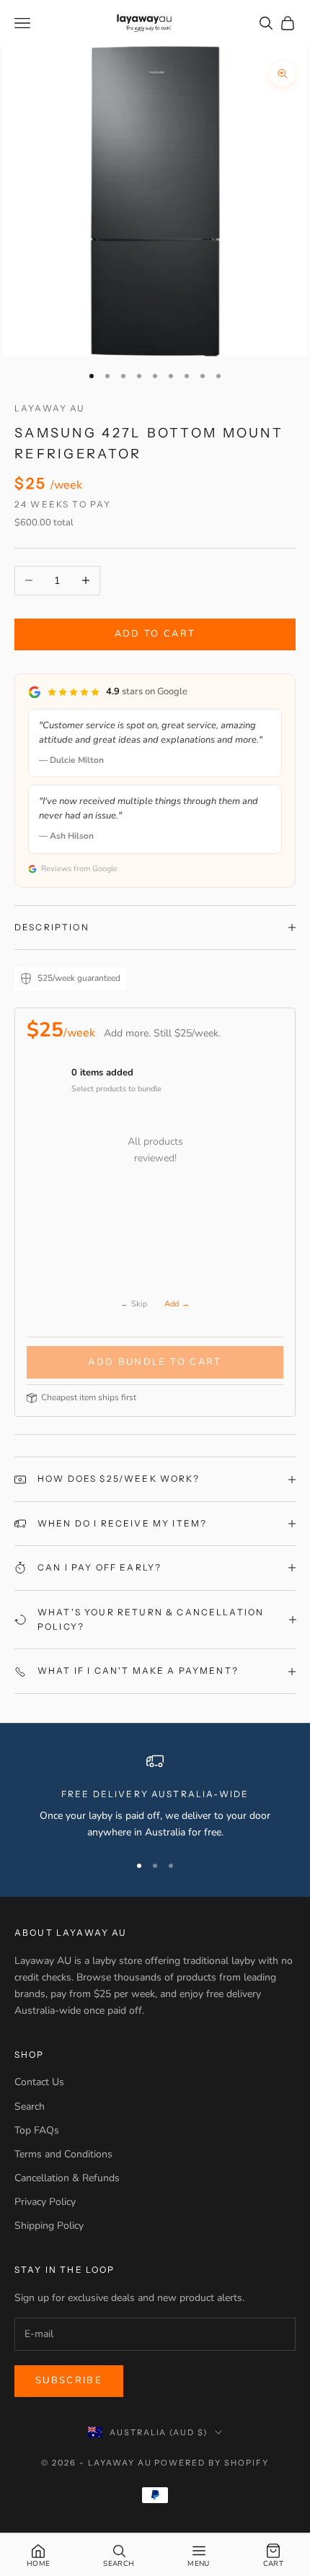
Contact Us (39, 2082)
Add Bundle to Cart (155, 1362)
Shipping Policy (49, 2226)
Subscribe (69, 2380)
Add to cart (155, 634)
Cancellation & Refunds (67, 2178)
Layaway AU (50, 408)
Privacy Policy (45, 2202)
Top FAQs (37, 2130)
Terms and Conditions (63, 2154)
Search (30, 2106)
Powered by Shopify (212, 2463)
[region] (155, 1797)
